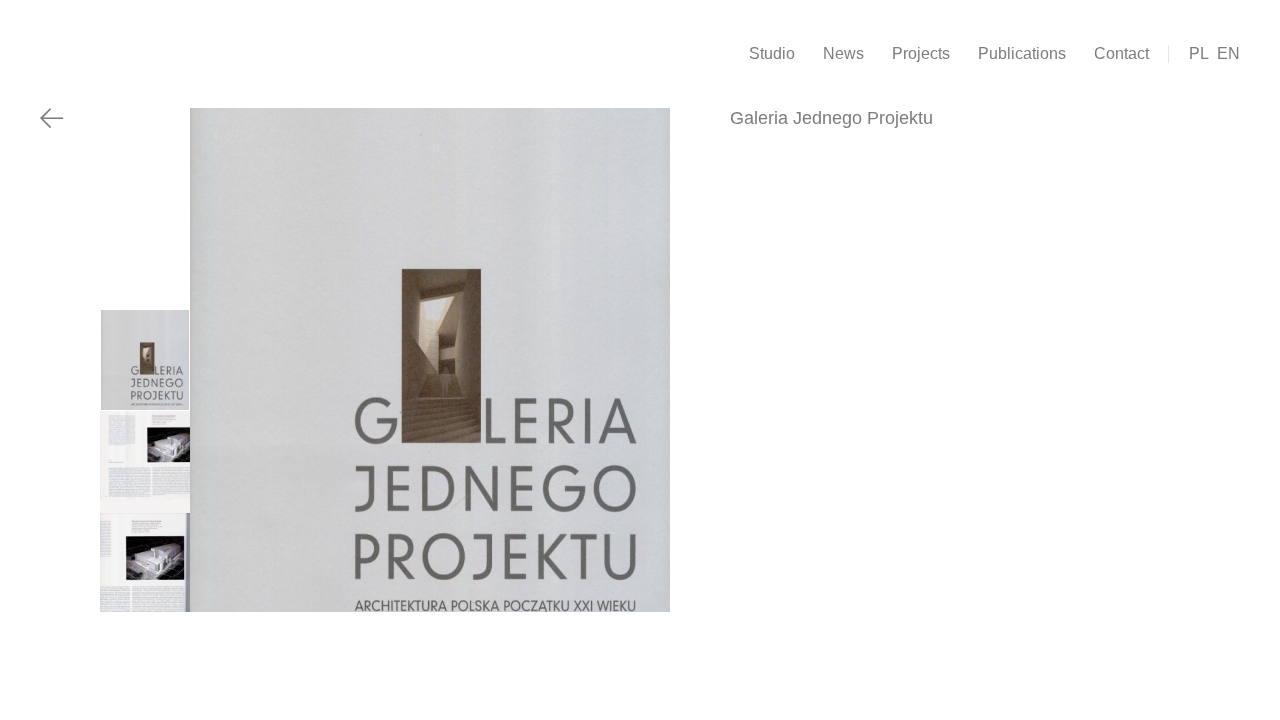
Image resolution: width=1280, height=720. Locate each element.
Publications (1022, 53)
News (843, 53)
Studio (772, 53)
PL (1199, 53)
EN (1228, 53)
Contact (1121, 53)
